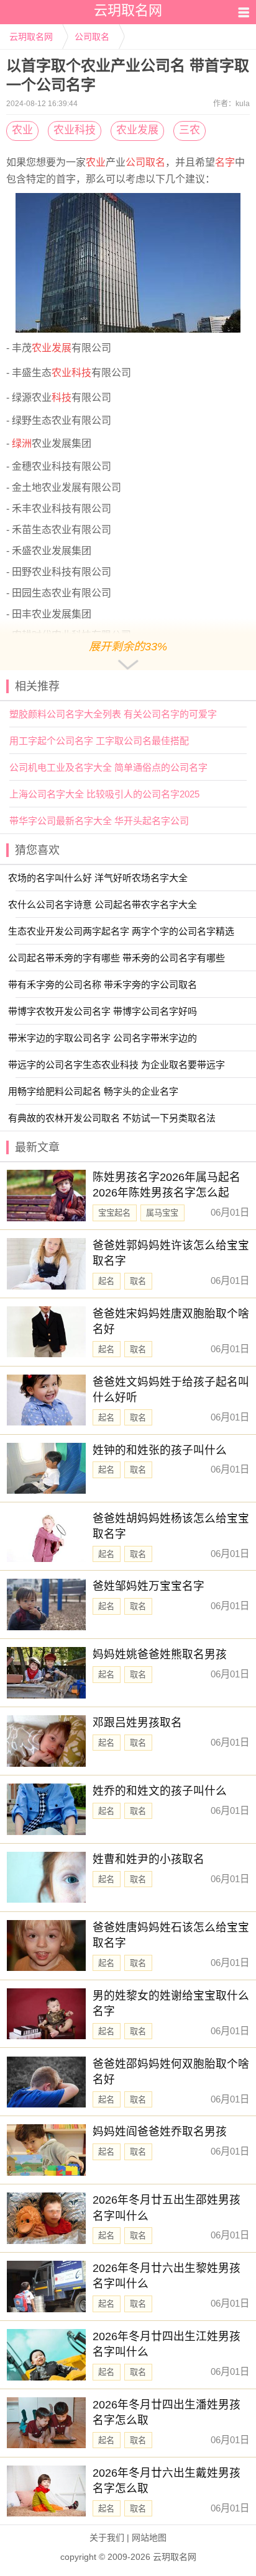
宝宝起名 (114, 1213)
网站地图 (149, 2538)
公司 (135, 162)
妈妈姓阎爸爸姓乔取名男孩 (160, 2132)
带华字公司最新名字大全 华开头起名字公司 (99, 821)
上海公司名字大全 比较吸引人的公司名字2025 (104, 794)
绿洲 (22, 443)
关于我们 (107, 2538)
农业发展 (137, 130)
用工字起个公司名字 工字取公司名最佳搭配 (99, 741)
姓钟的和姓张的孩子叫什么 (160, 1450)
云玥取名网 (31, 37)
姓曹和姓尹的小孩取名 (149, 1859)
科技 (62, 397)
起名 (106, 1281)
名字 (225, 162)
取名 (155, 162)
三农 (190, 130)
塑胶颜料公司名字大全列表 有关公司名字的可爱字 (113, 714)
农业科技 (75, 130)
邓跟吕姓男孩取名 (137, 1723)
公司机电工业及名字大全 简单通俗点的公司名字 (108, 767)
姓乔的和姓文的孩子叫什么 (160, 1791)
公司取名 (92, 37)
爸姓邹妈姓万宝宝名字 (149, 1586)
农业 (22, 130)
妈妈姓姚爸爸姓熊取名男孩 (160, 1654)
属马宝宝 (162, 1213)
